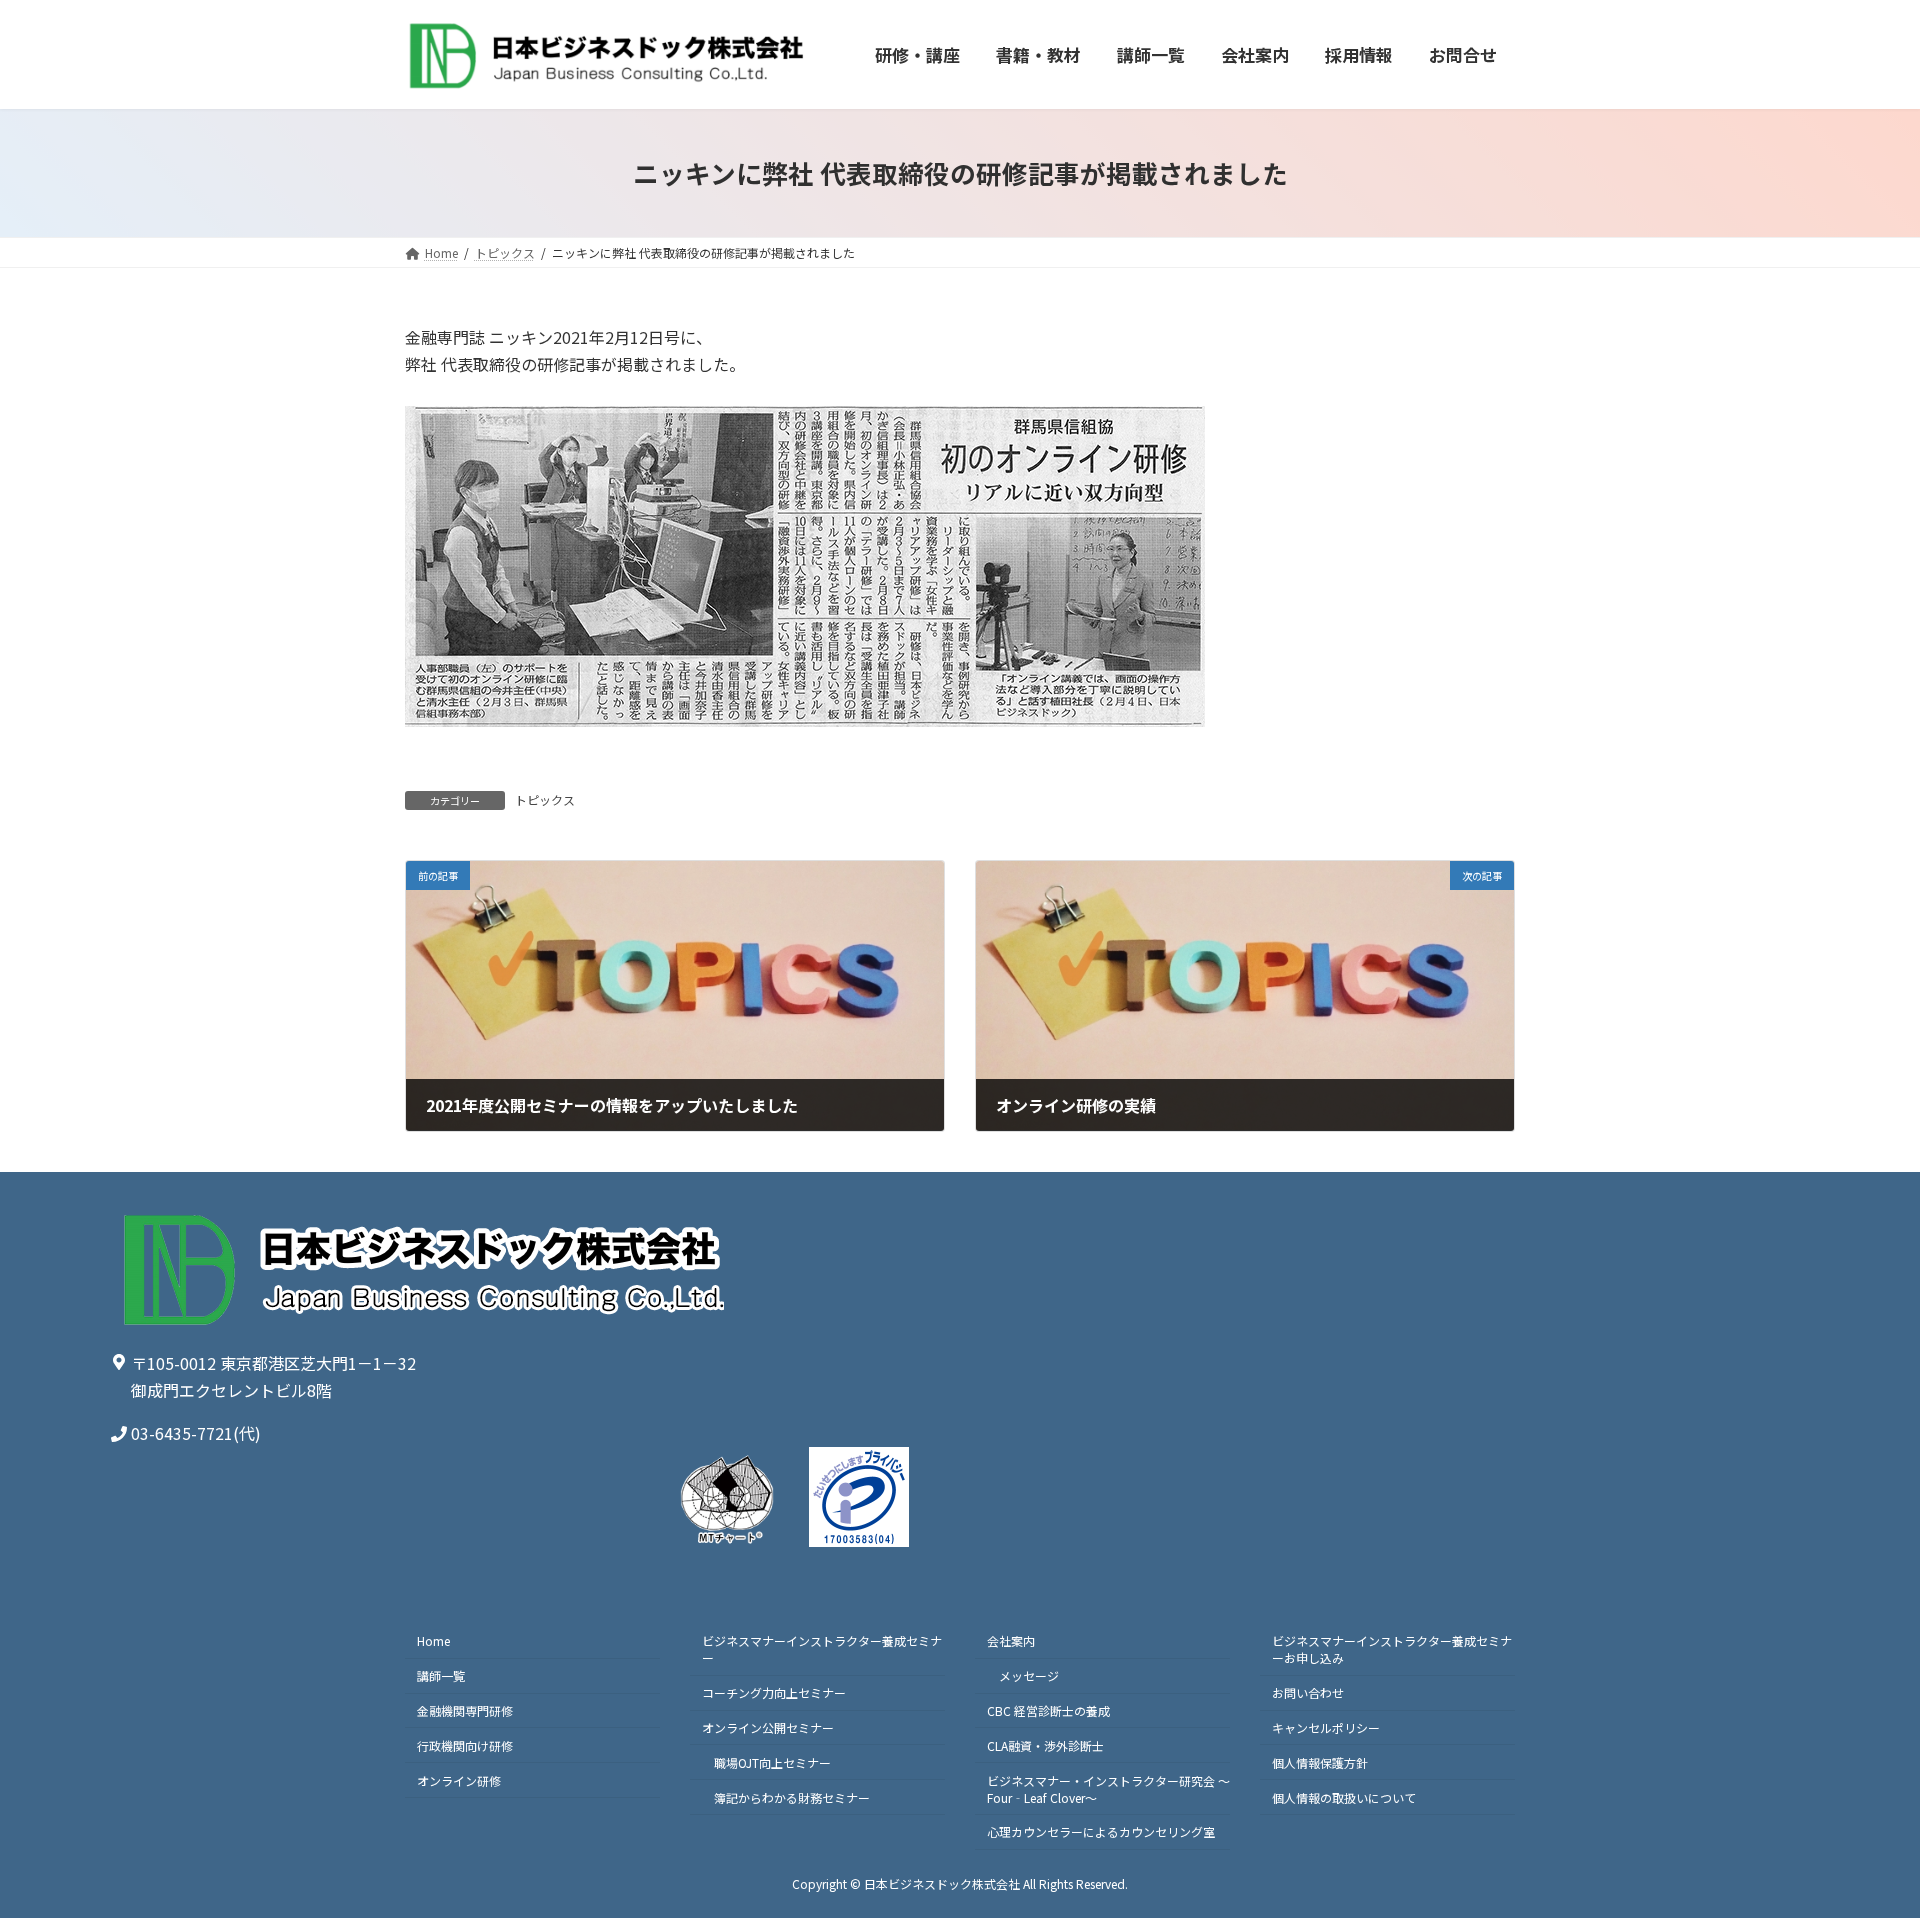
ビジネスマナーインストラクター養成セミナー (822, 1649)
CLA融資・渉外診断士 (1045, 1745)
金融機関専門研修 (465, 1710)
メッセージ (1029, 1675)
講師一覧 (441, 1675)
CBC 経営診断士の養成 (1048, 1710)
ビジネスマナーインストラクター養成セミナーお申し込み (1392, 1649)
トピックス (545, 799)
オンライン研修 (459, 1779)
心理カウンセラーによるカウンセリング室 (1101, 1831)
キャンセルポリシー (1326, 1727)
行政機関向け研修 (465, 1745)
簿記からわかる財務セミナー (792, 1796)
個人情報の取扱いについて (1344, 1796)
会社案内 (1011, 1640)
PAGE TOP (1861, 1841)
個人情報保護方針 (1320, 1762)
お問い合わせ (1308, 1692)
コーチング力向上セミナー (774, 1692)
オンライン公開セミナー (768, 1727)
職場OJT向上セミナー (772, 1762)
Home (433, 1640)
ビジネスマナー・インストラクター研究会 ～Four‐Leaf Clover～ (1108, 1788)
